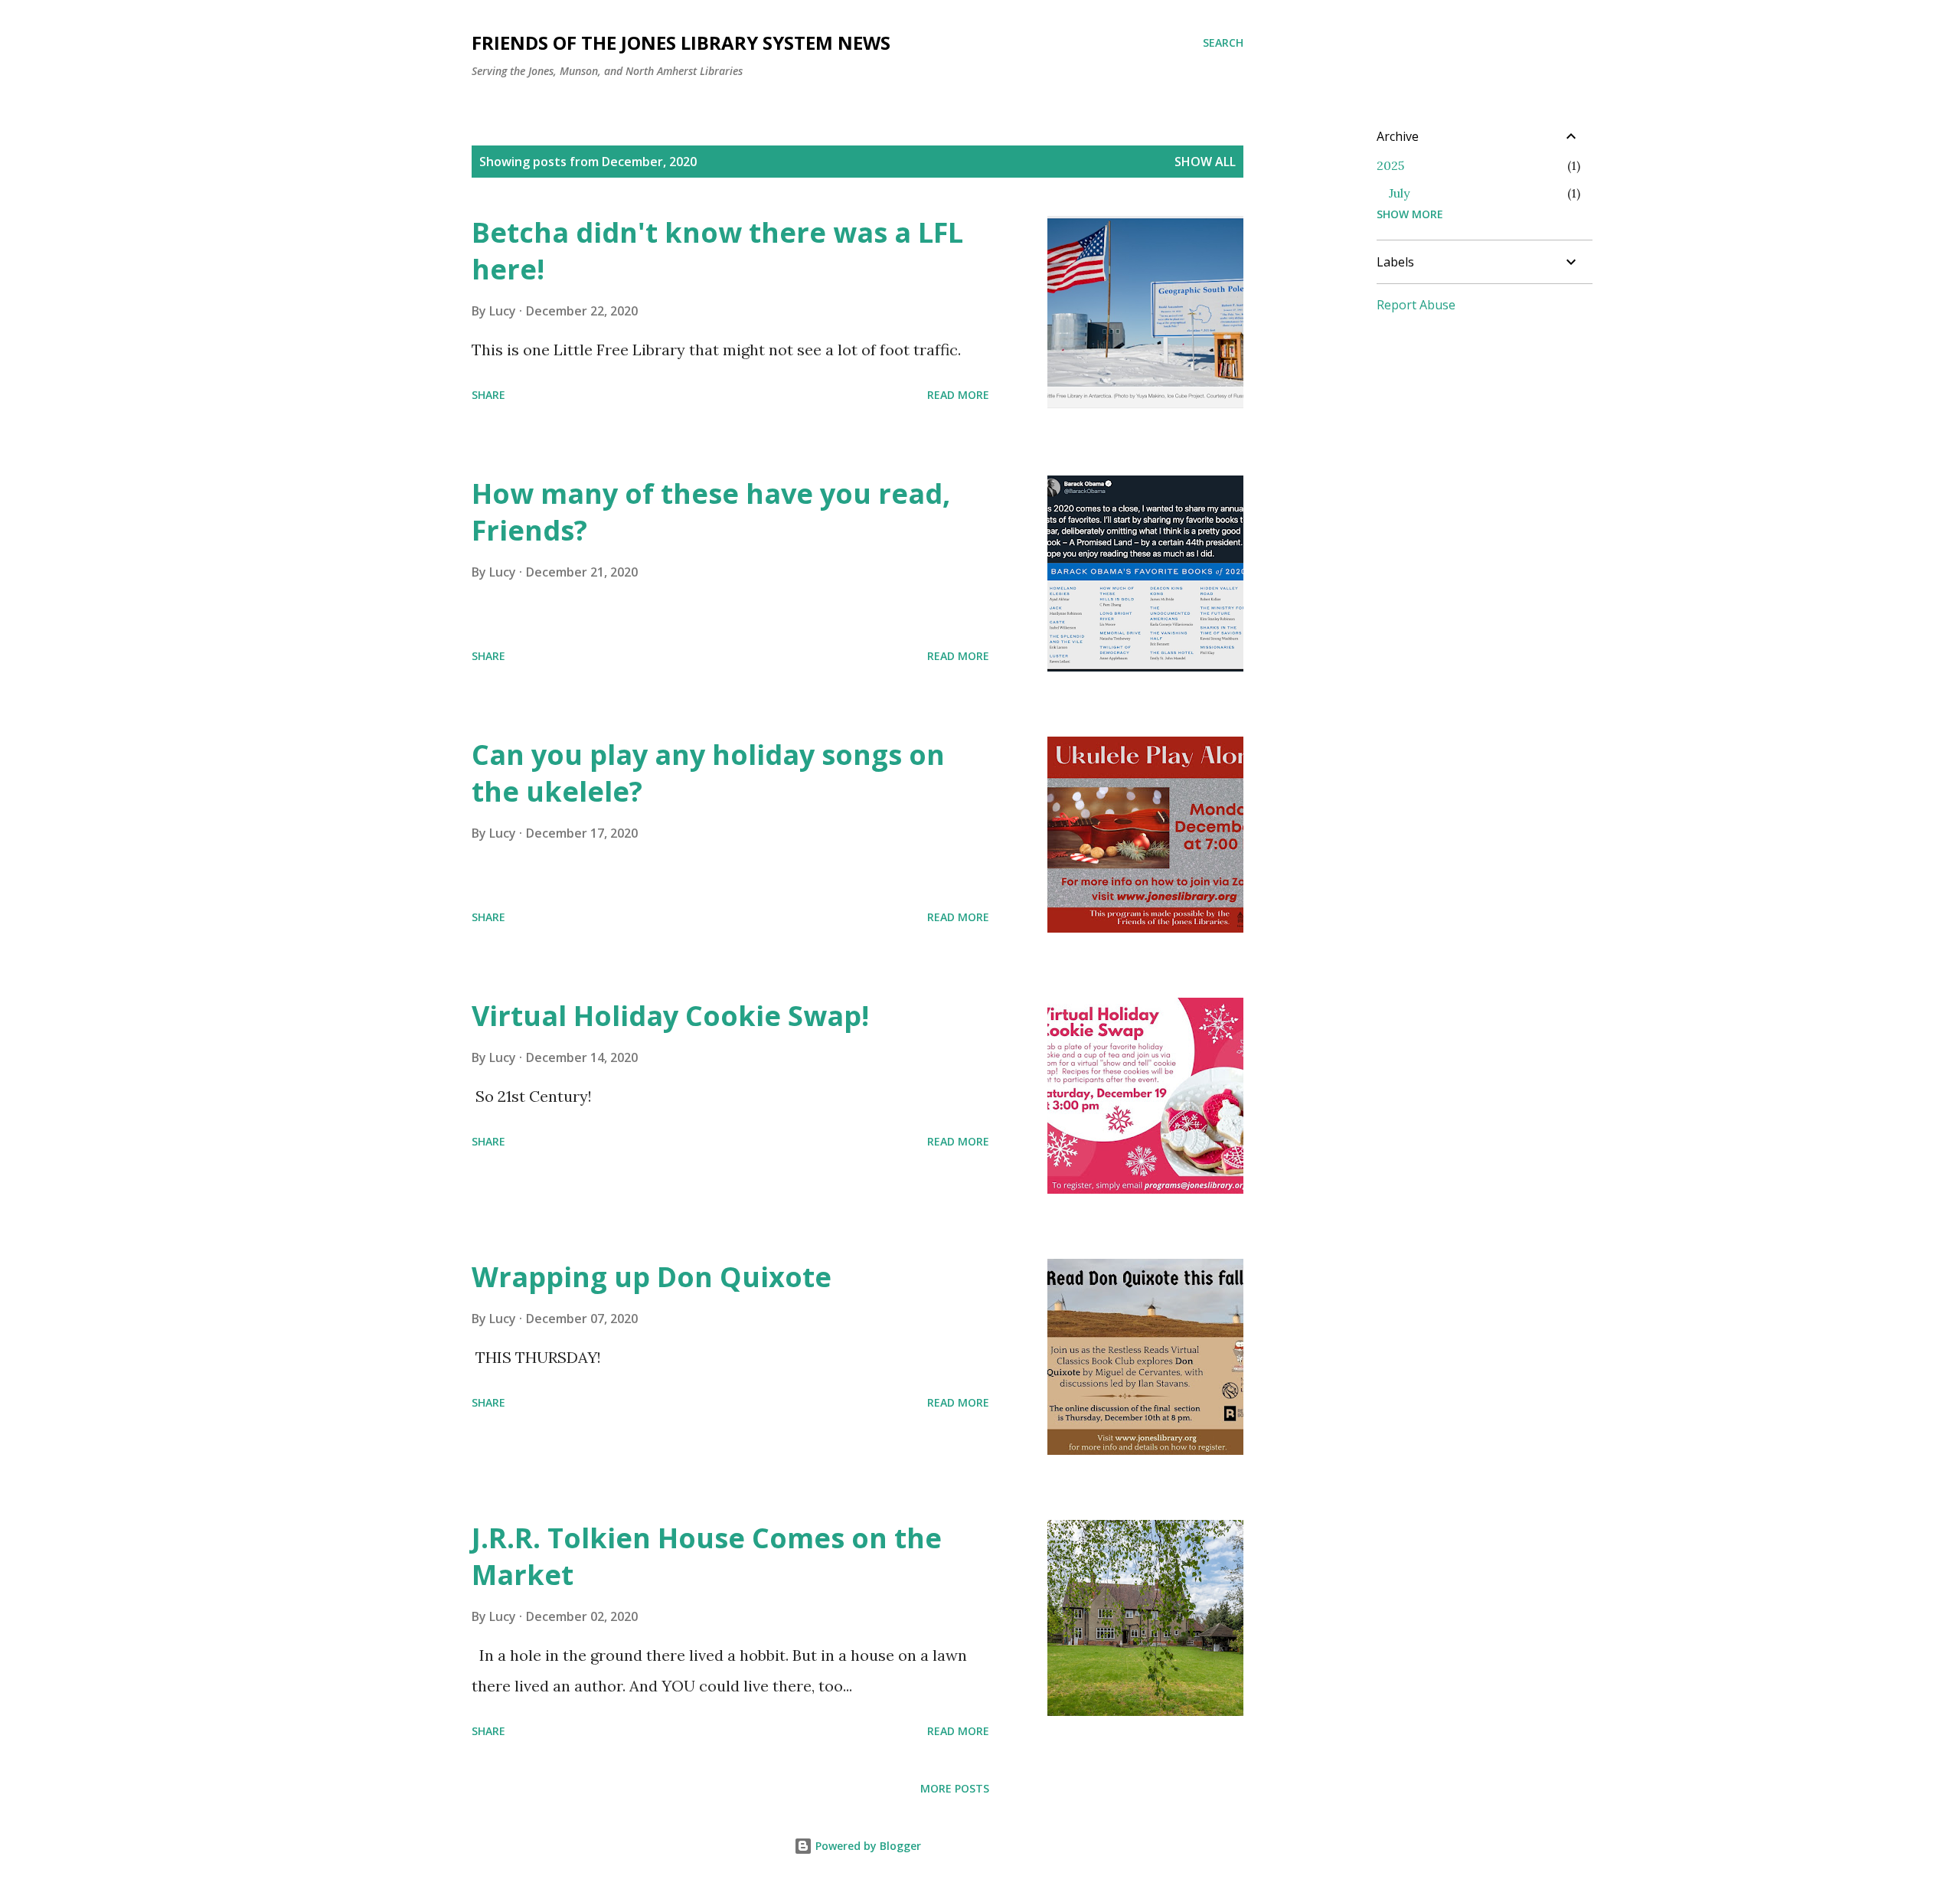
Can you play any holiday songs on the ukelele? (708, 773)
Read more (958, 395)
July (1399, 193)
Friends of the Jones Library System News (681, 42)
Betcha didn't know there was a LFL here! (717, 251)
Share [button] (488, 395)
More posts (955, 1788)
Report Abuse (1416, 305)
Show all (1205, 162)
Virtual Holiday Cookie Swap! (670, 1016)
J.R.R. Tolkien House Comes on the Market (707, 1556)
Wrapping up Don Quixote (652, 1277)
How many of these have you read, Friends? (711, 512)
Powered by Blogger (867, 1846)
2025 (1390, 165)
